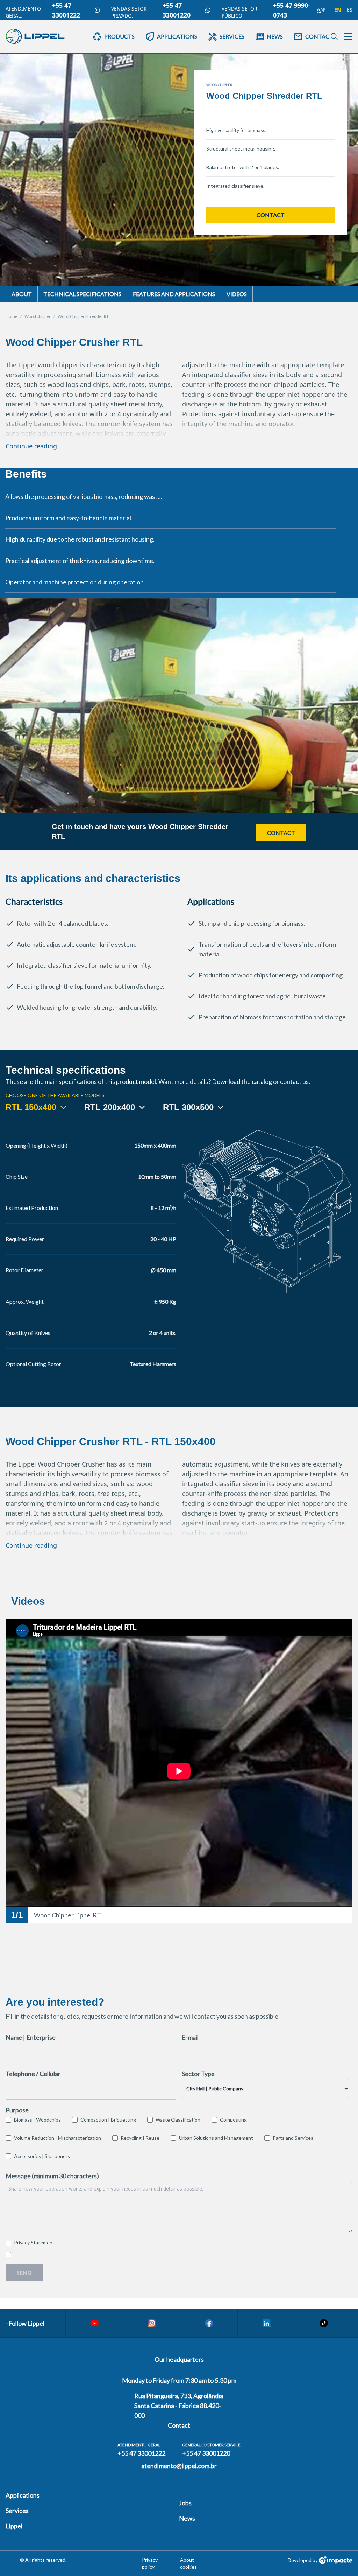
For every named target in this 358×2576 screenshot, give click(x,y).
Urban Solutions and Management (216, 2138)
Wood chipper (38, 316)
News (187, 2518)
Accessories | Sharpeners (42, 2156)
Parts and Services (293, 2138)
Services (17, 2511)
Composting (233, 2120)
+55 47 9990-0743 (292, 10)
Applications (23, 2495)
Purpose (17, 2110)
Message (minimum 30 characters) (52, 2176)
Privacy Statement (34, 2243)
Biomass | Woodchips (37, 2120)
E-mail (190, 2037)
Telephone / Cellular (33, 2074)
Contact (271, 215)
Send (24, 2273)
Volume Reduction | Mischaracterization (58, 2138)
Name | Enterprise (31, 2037)
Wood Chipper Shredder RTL (84, 316)
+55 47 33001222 (66, 10)
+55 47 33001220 (177, 10)
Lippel (14, 2526)
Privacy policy (150, 2563)
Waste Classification (178, 2120)
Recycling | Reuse (140, 2138)
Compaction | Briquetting (108, 2120)
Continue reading (31, 446)
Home (12, 316)
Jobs (185, 2503)
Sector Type (198, 2074)
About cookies (188, 2563)
